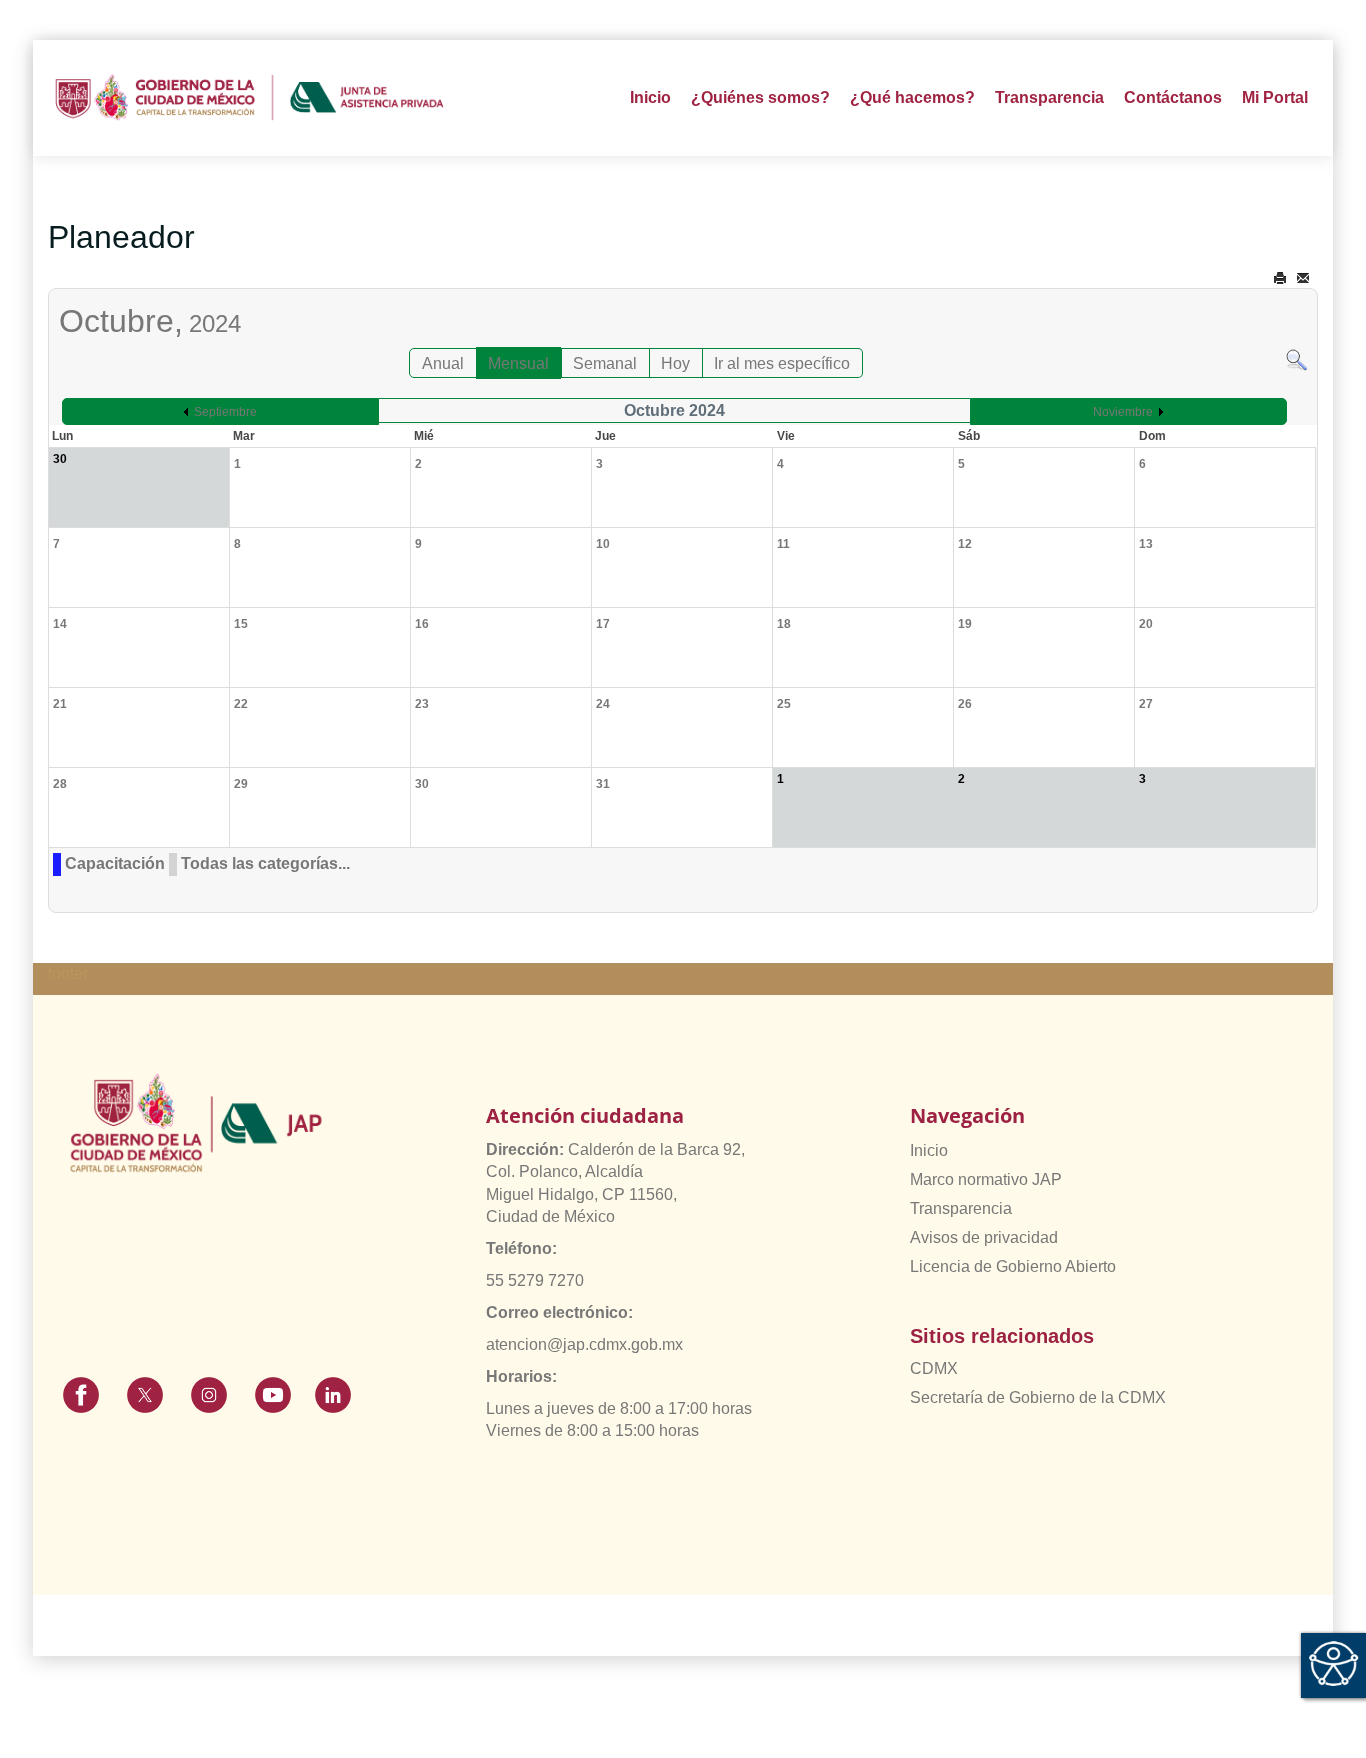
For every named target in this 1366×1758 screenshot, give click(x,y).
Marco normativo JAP (986, 1179)
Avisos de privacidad (984, 1237)
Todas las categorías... (265, 863)
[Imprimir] (1280, 278)
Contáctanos (1173, 97)
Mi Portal (1275, 97)
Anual (443, 363)
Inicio (650, 97)
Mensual (518, 363)
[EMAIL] (1303, 278)
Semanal (605, 363)
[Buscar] (1296, 358)
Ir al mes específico (782, 363)
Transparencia (961, 1208)
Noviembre (1123, 412)
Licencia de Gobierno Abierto (1013, 1266)
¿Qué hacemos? (912, 97)
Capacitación (115, 863)
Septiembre (225, 412)
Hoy (675, 363)
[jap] (249, 98)
